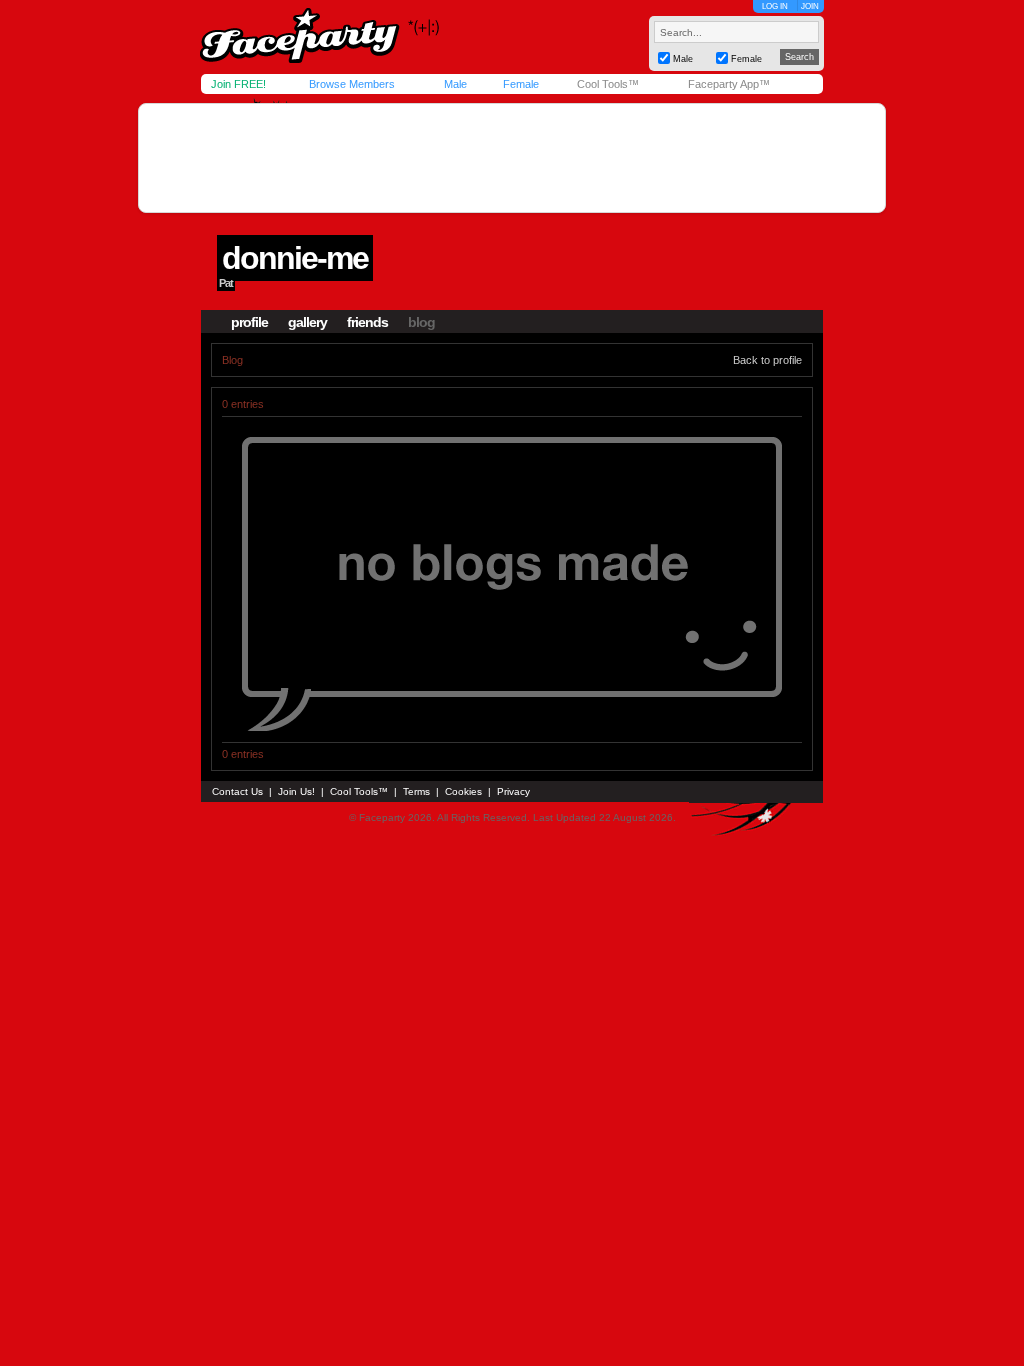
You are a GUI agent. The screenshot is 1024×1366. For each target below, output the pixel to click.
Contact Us (237, 791)
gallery (307, 322)
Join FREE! (238, 84)
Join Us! (296, 791)
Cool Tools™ (608, 84)
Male (455, 84)
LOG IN (775, 6)
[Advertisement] (512, 158)
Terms (416, 791)
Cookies (463, 791)
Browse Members (352, 84)
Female (521, 84)
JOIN (810, 6)
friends (367, 322)
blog (421, 322)
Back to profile (767, 360)
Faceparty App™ (729, 84)
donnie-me (295, 258)
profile (249, 322)
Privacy (513, 791)
